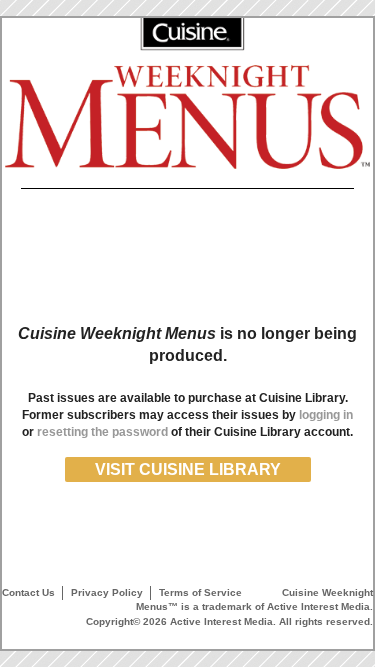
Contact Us (28, 592)
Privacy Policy (107, 592)
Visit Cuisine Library (188, 469)
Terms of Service (200, 592)
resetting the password (102, 432)
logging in (326, 415)
